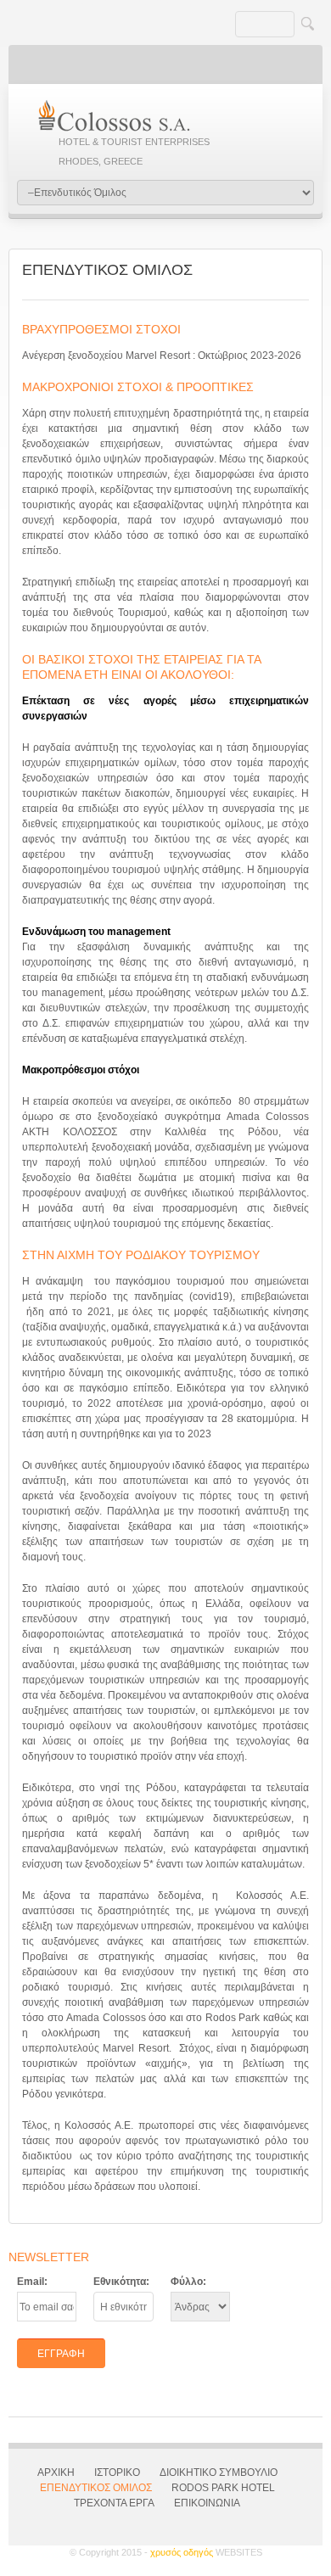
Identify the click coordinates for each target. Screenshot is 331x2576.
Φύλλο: (188, 2282)
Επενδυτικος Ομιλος (96, 2488)
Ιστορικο (117, 2472)
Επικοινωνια (207, 2503)
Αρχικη (56, 2472)
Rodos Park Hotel (223, 2488)
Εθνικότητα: (121, 2282)
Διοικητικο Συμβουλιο (219, 2472)
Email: (32, 2282)
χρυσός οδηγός (206, 2552)
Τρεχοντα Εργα (114, 2503)
